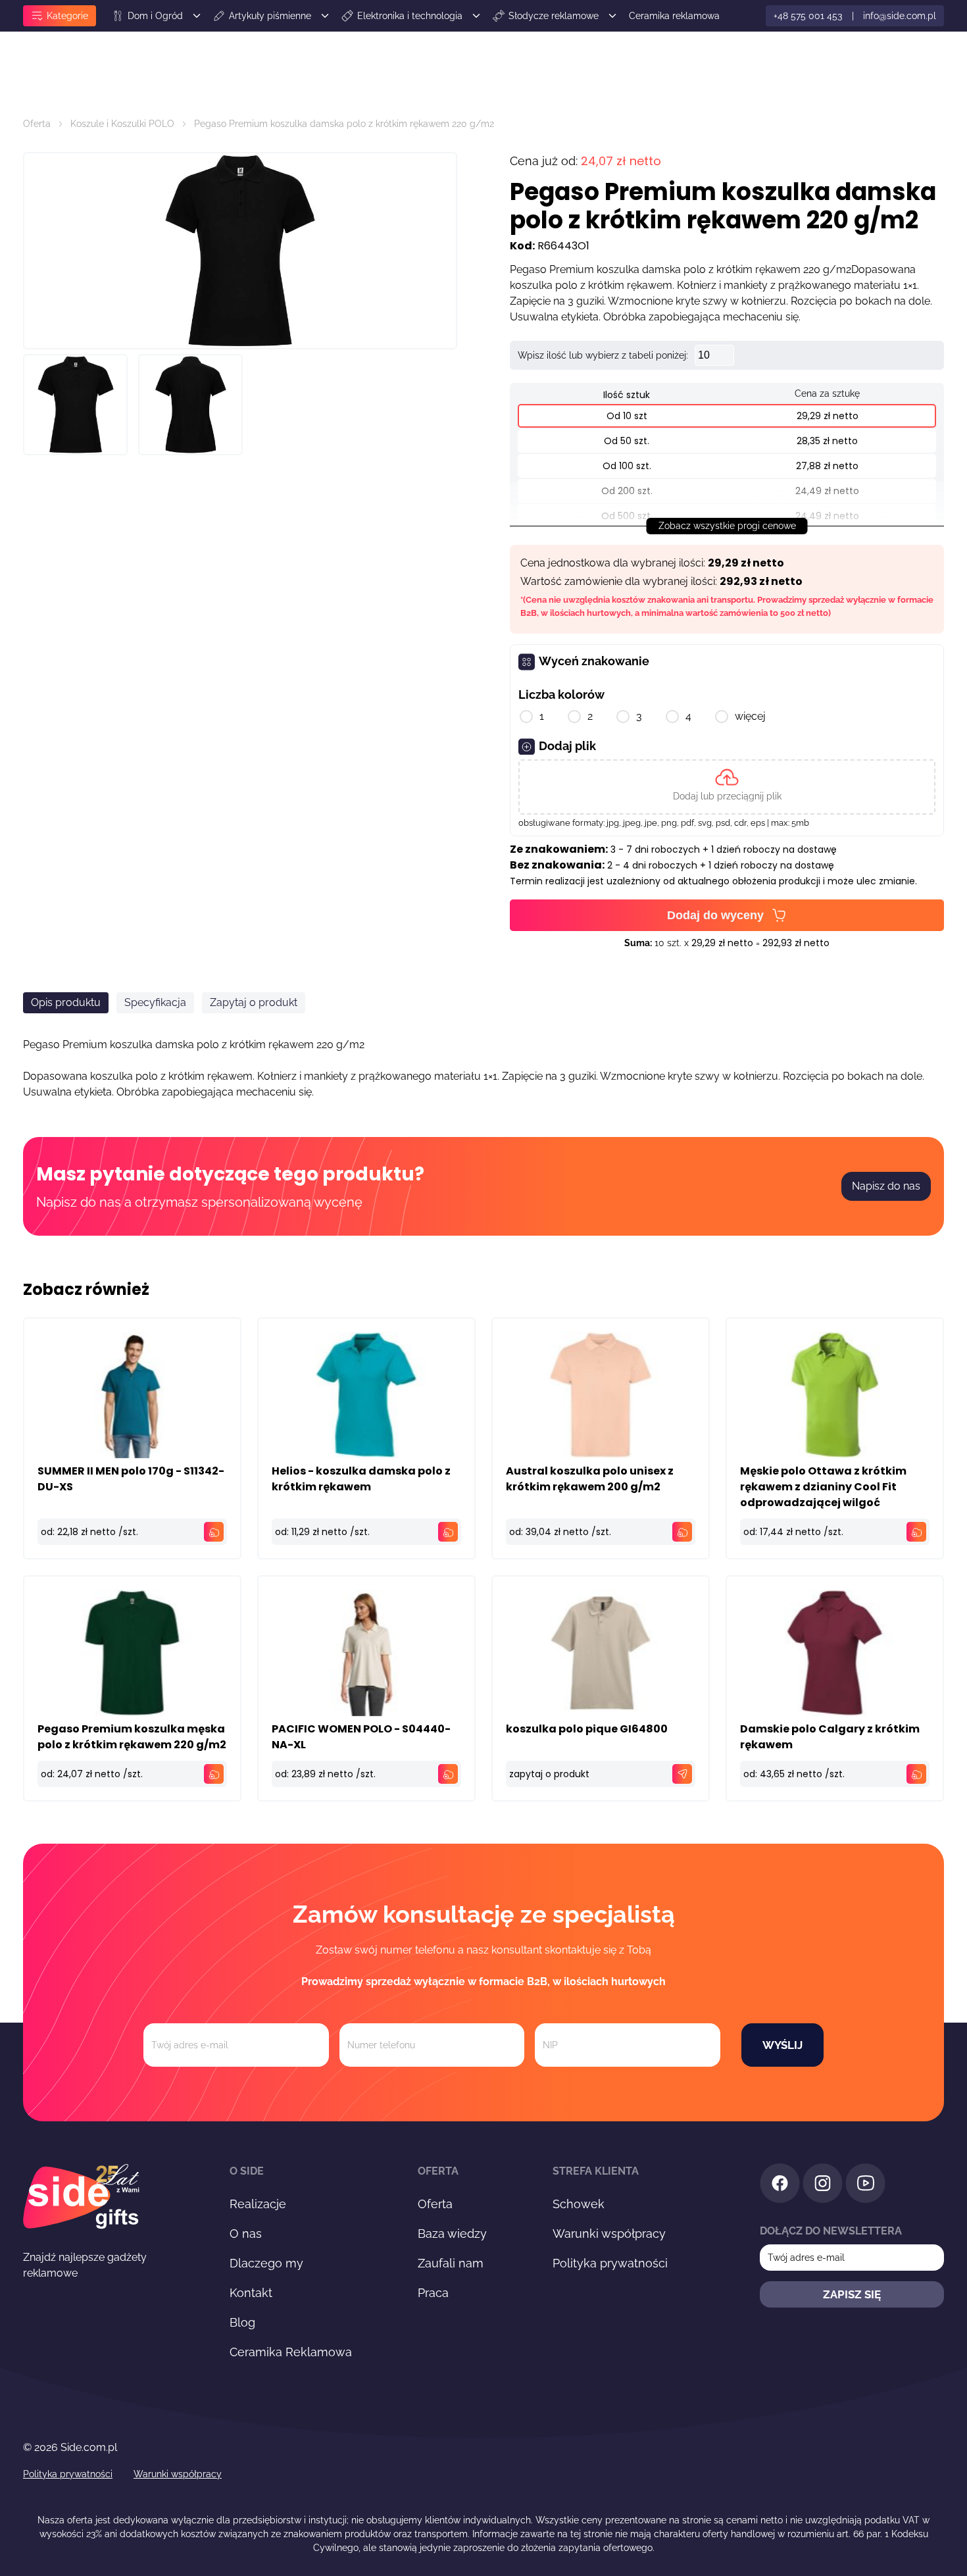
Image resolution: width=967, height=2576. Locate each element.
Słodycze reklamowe (554, 16)
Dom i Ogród (155, 16)
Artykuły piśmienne (270, 16)
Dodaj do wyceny (715, 915)
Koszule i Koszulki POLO (122, 124)
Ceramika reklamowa (674, 16)
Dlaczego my (266, 2263)
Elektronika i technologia (410, 16)
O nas (246, 2234)
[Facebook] (780, 2185)
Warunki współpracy (609, 2234)
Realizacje (258, 2204)
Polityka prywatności (610, 2263)
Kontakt (251, 2293)
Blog (242, 2322)
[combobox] (766, 1133)
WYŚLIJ (782, 2045)
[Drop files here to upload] (727, 787)
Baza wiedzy (452, 2234)
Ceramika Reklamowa (291, 2352)
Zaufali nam (451, 2263)
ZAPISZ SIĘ (852, 2294)
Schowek (579, 2204)
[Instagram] (823, 2185)
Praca (433, 2293)
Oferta (37, 124)
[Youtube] (865, 2185)
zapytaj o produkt (549, 1774)
